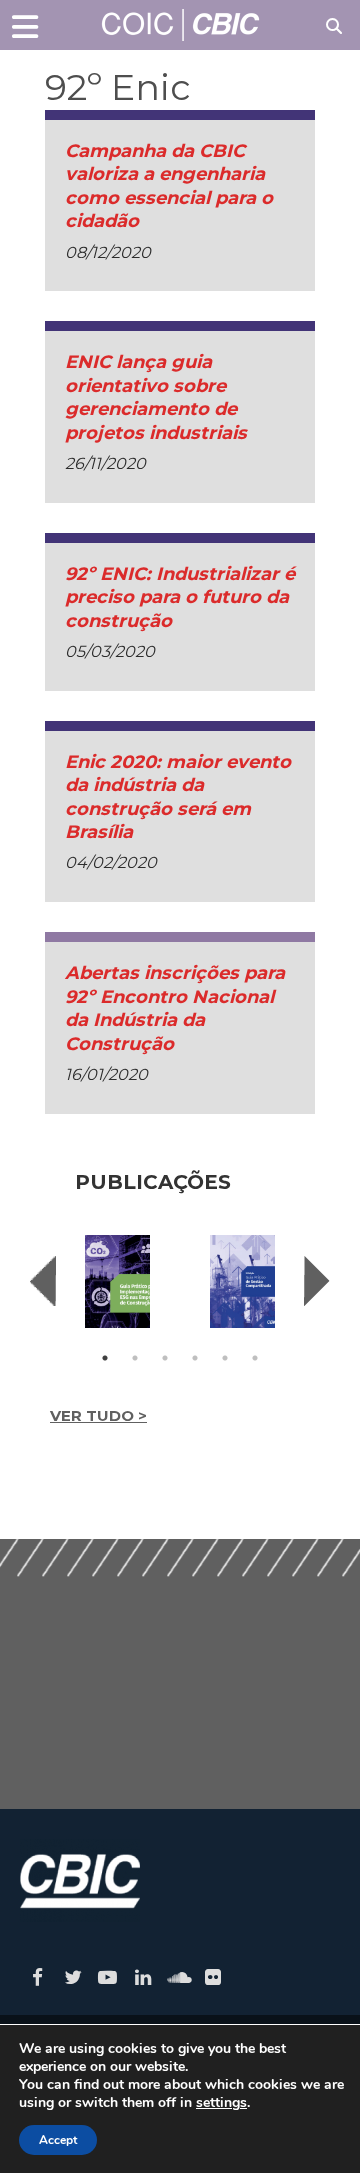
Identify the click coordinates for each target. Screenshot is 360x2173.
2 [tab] (135, 1358)
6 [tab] (255, 1358)
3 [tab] (165, 1358)
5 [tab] (225, 1358)
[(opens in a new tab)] (117, 1281)
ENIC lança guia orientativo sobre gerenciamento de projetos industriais (156, 397)
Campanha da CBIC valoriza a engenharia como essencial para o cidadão (169, 186)
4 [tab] (195, 1358)
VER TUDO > (98, 1415)
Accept (58, 2140)
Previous (43, 1281)
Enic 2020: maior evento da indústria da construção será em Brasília (178, 797)
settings (221, 2103)
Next (317, 1281)
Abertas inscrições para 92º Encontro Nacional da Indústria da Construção (175, 1008)
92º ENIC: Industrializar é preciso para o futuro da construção (180, 597)
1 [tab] (105, 1358)
